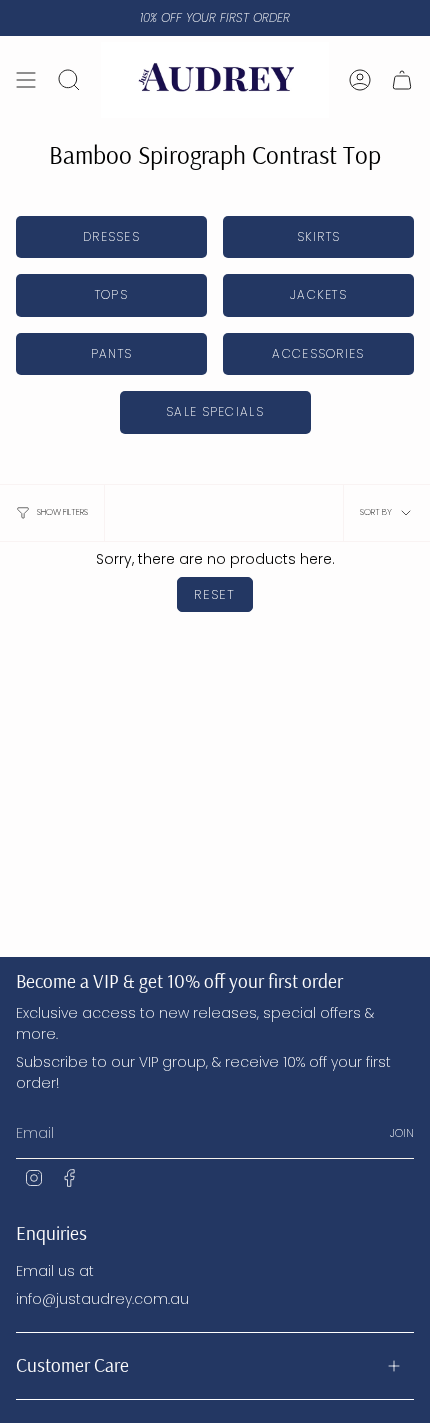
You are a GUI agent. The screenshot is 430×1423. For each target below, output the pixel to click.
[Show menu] (26, 80)
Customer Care (72, 1365)
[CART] (402, 80)
